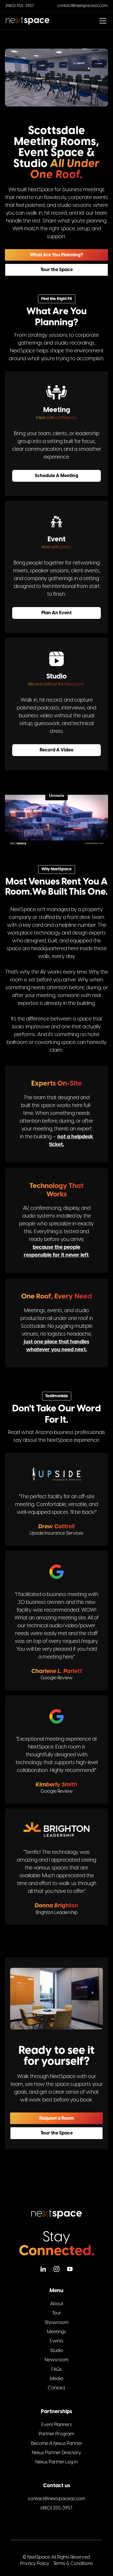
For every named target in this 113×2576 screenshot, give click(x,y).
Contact (57, 2388)
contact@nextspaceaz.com (82, 6)
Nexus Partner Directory (57, 2453)
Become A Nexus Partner (57, 2443)
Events (57, 2341)
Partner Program (57, 2434)
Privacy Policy (35, 2564)
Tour (57, 2313)
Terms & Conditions (73, 2564)
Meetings (57, 2332)
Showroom (57, 2323)
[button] (102, 21)
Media (57, 2379)
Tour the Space (57, 270)
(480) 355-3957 (20, 6)
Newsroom (57, 2360)
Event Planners (57, 2425)
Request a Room (57, 2118)
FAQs (57, 2369)
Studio (57, 2351)
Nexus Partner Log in (57, 2462)
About (57, 2304)
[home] (28, 21)
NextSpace (39, 2557)
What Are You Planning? (57, 255)
